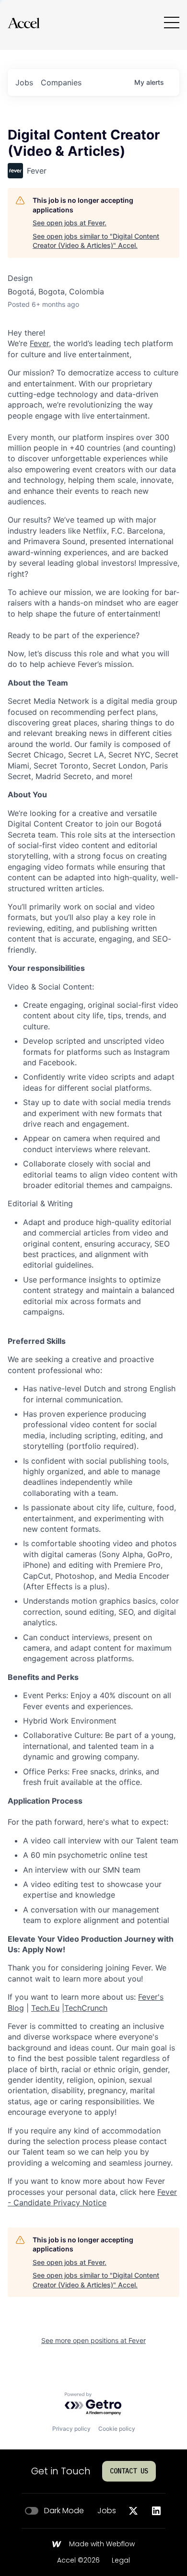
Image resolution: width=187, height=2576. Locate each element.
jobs (24, 82)
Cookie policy (117, 2429)
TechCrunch (86, 2008)
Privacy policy (71, 2429)
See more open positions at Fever (93, 2340)
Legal (121, 2561)
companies (61, 82)
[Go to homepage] (23, 23)
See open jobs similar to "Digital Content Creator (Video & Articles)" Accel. (96, 241)
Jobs (107, 2511)
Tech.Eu (45, 2008)
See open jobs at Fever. (70, 223)
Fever (39, 343)
